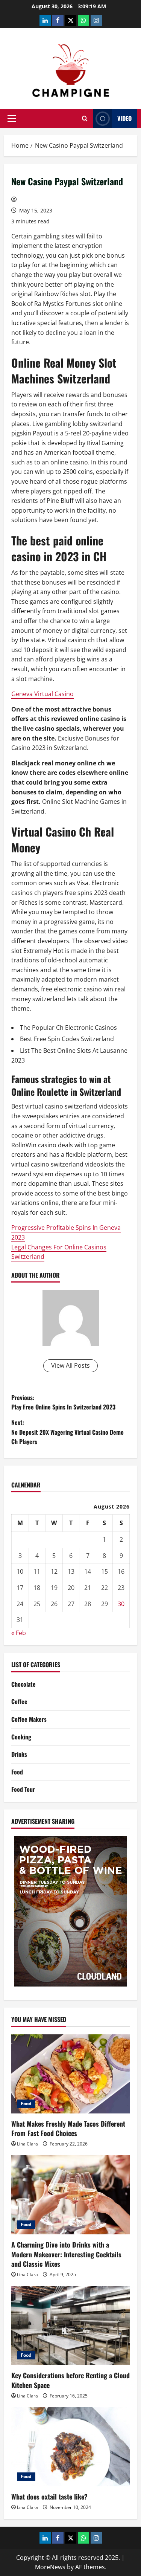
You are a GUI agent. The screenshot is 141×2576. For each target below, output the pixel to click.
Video (124, 118)
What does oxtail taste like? (49, 2497)
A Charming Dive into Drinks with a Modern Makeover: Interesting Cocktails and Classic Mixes (66, 2254)
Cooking (21, 1737)
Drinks (19, 1754)
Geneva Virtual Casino (42, 694)
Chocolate (23, 1684)
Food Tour (23, 1789)
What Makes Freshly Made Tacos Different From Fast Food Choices (68, 2128)
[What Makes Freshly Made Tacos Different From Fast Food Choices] (70, 2074)
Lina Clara (27, 2144)
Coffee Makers (29, 1719)
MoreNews (50, 2567)
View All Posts (70, 1365)
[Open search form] (85, 118)
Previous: (63, 1402)
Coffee (19, 1701)
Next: (67, 1432)
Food (17, 1772)
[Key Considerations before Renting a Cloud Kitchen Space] (70, 2326)
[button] (12, 119)
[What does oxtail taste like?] (70, 2447)
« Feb (19, 1633)
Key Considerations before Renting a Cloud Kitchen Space (70, 2380)
